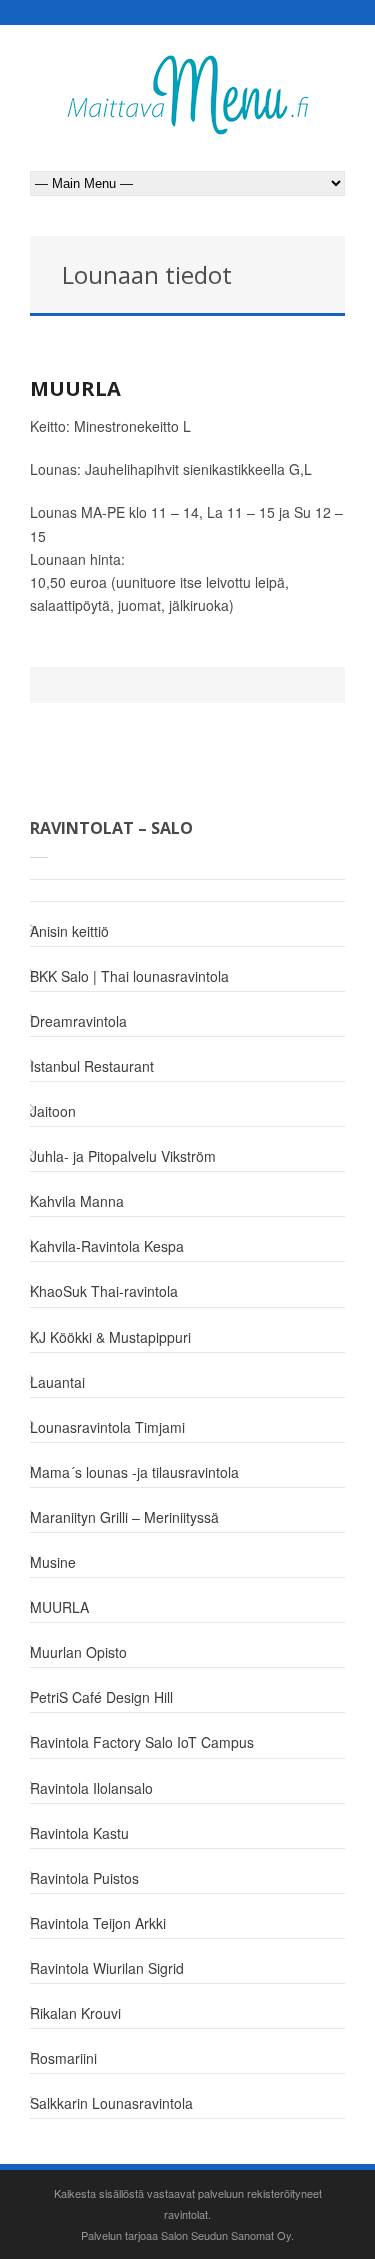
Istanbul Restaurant (92, 1066)
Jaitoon (53, 1111)
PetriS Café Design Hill (101, 1697)
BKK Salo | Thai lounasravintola (129, 976)
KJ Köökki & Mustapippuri (110, 1337)
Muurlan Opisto (78, 1652)
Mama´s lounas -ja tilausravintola (134, 1472)
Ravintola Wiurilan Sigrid (107, 1968)
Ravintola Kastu (79, 1833)
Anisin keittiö (69, 931)
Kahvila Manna (77, 1201)
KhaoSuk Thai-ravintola (104, 1291)
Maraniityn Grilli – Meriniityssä (124, 1517)
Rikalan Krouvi (75, 2013)
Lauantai (57, 1382)
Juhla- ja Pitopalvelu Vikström (123, 1156)
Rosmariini (63, 2058)
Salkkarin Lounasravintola (111, 2103)
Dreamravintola (78, 1021)
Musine (53, 1562)
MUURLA (75, 388)
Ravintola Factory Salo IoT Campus (142, 1742)
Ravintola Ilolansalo (91, 1788)
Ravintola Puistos (84, 1878)
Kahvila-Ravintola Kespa (107, 1246)
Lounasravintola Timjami (107, 1427)
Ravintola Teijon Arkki (98, 1923)
